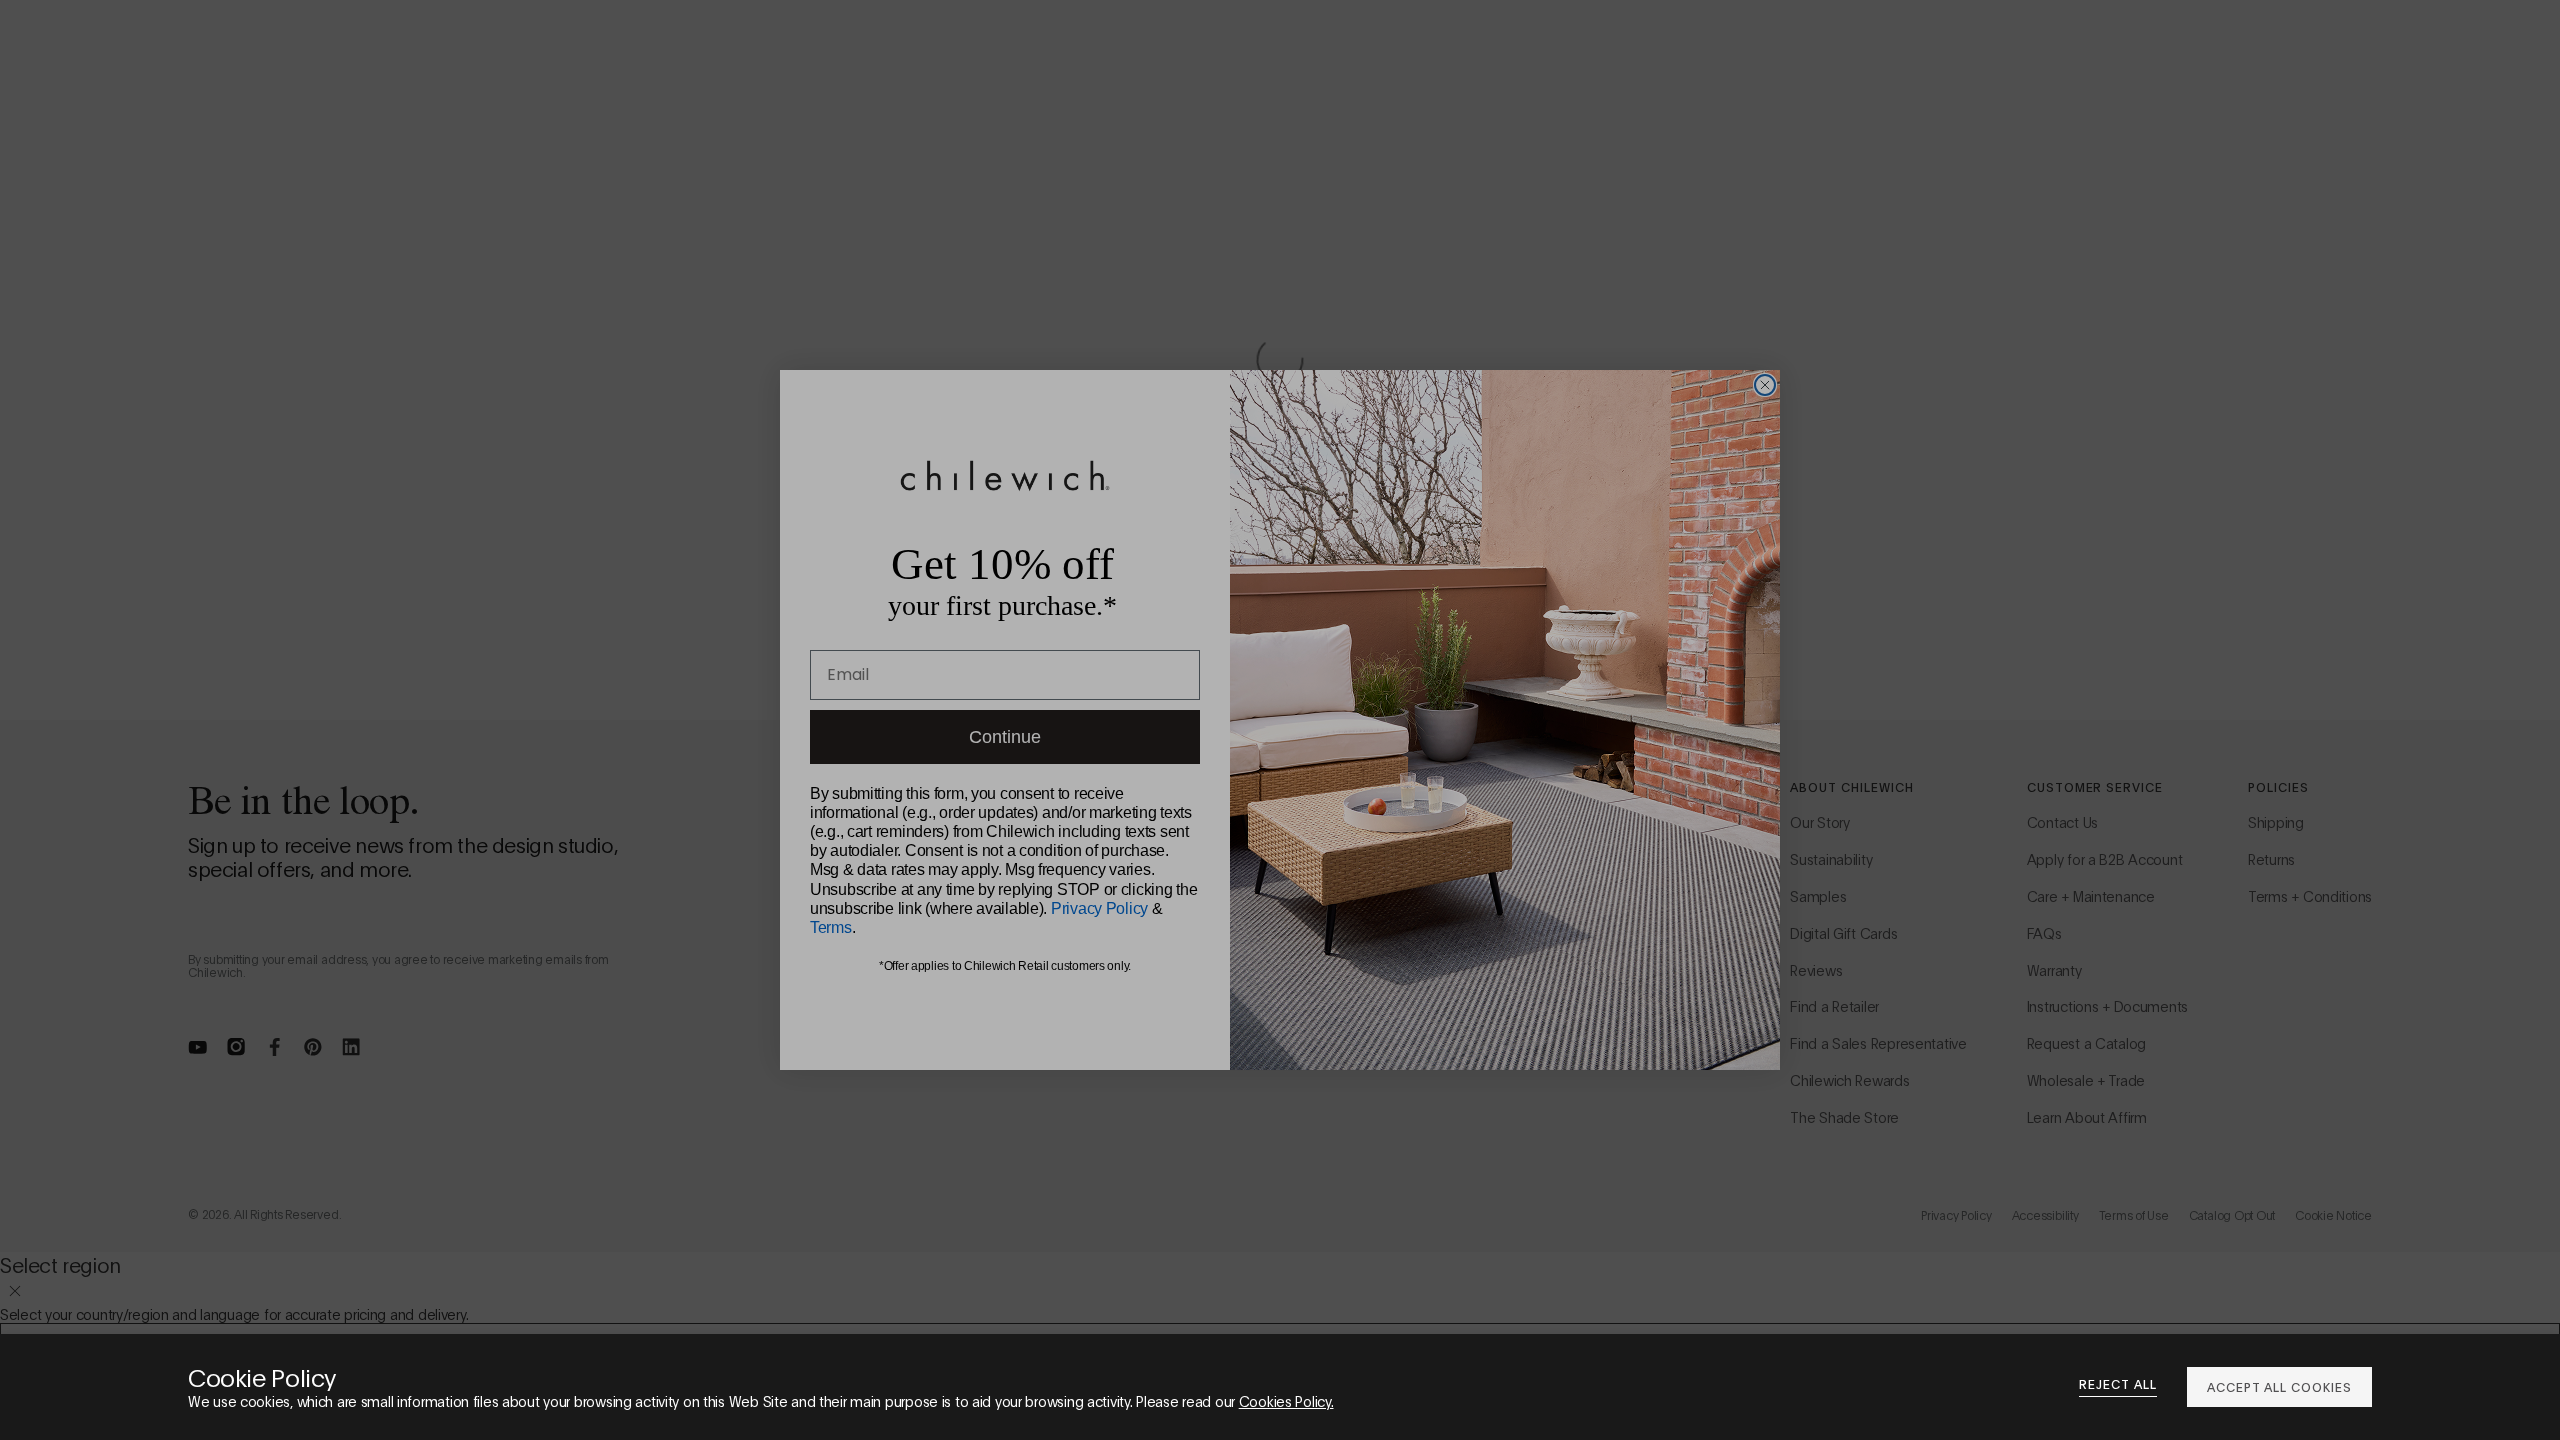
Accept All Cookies (2279, 1386)
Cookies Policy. (1286, 1400)
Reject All (2118, 1384)
